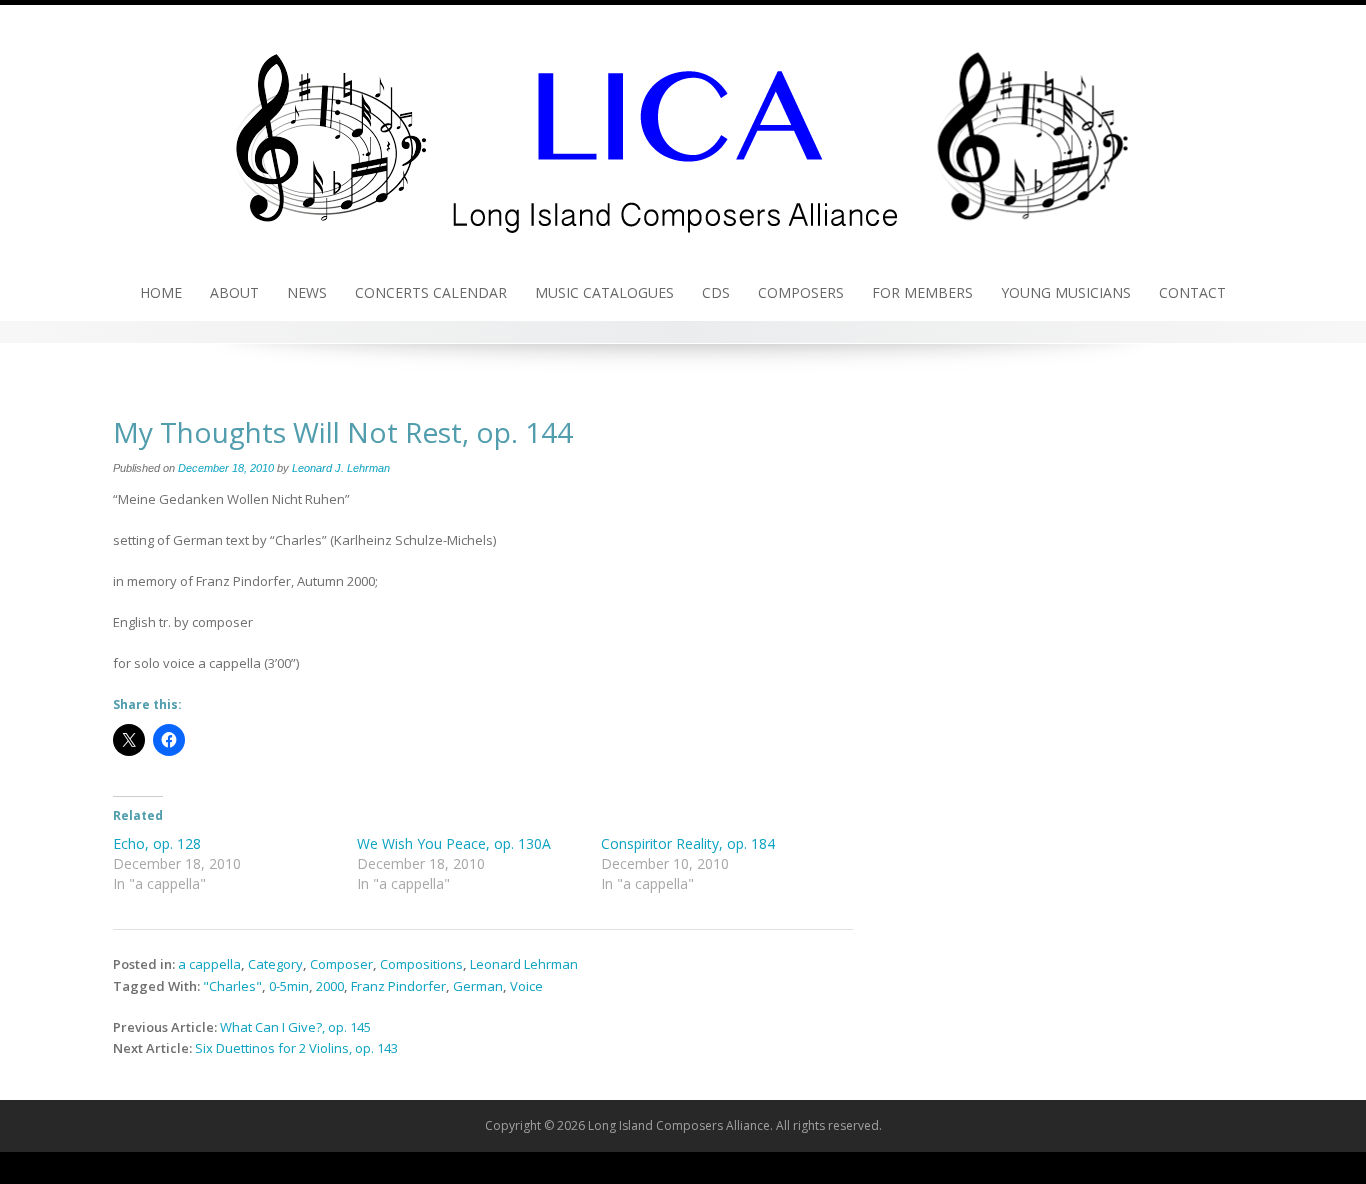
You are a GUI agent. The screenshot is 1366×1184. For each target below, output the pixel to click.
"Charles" (232, 986)
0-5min (289, 986)
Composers (801, 292)
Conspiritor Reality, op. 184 (688, 843)
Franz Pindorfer (398, 986)
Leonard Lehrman (524, 964)
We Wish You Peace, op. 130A (454, 843)
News (307, 292)
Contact (1192, 292)
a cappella (209, 964)
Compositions (421, 964)
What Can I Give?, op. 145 (295, 1027)
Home (161, 292)
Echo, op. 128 (157, 843)
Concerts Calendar (431, 292)
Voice (526, 986)
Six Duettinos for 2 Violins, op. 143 (296, 1048)
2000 (330, 986)
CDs (716, 292)
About (234, 292)
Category (275, 964)
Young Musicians (1066, 292)
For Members (922, 292)
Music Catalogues (604, 292)
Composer (341, 964)
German (478, 986)
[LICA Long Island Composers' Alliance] (683, 133)
